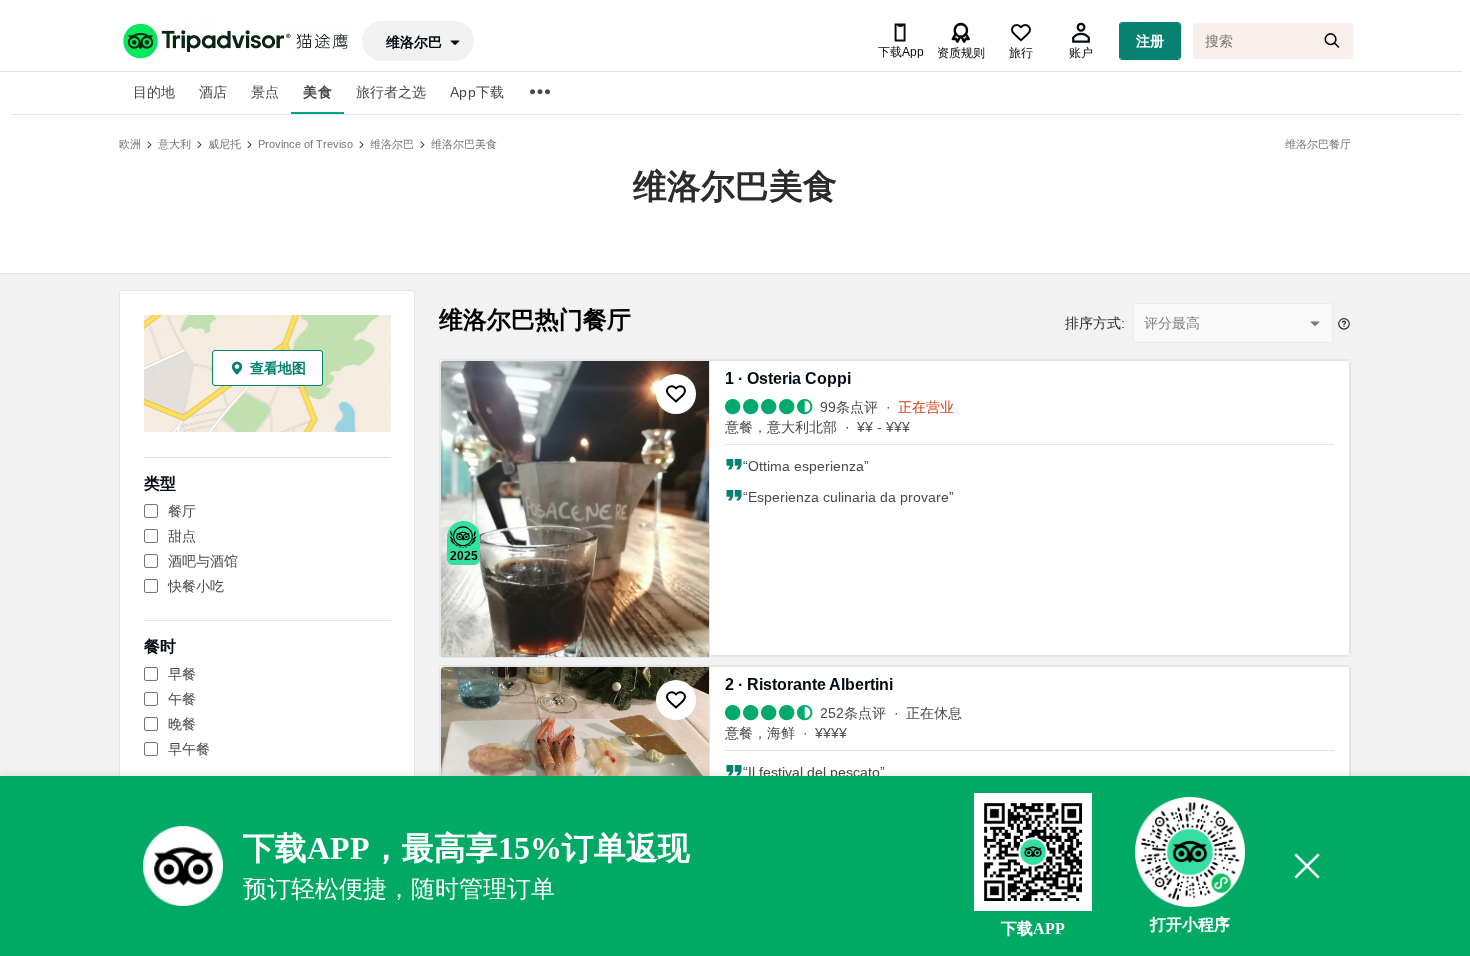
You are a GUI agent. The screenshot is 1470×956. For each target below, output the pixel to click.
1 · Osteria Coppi (788, 378)
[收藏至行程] (676, 394)
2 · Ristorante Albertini (809, 684)
